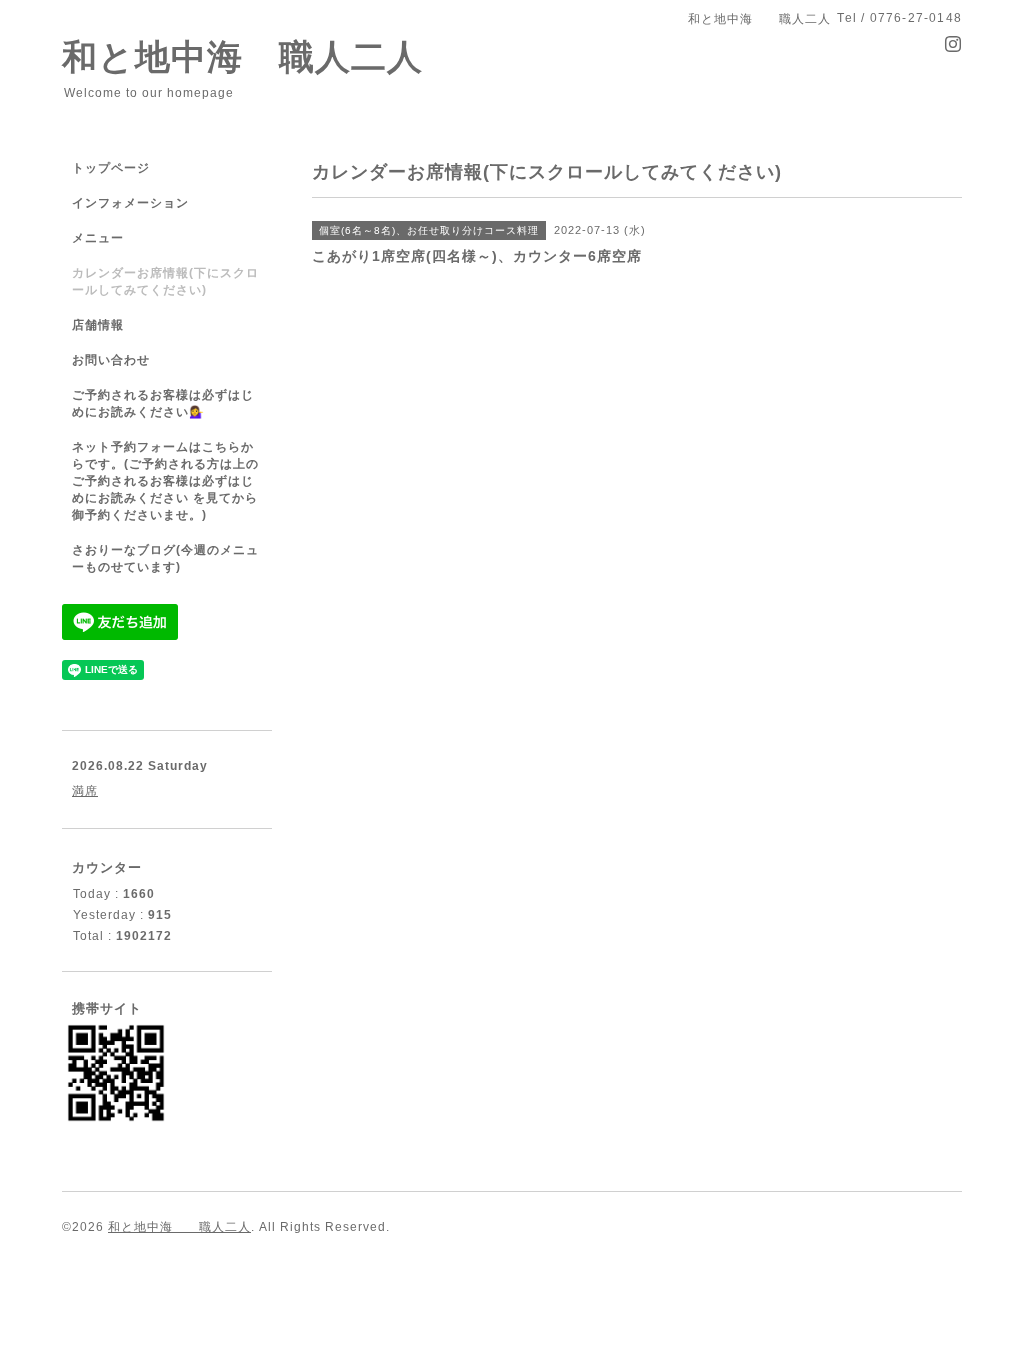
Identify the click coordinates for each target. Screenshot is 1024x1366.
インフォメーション (130, 203)
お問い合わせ (111, 360)
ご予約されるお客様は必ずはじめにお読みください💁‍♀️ (163, 403)
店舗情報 (98, 325)
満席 (85, 791)
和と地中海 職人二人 (242, 56)
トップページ (111, 168)
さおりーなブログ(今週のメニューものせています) (165, 558)
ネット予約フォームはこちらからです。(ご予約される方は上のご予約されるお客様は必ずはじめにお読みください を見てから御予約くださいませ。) (165, 481)
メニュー (98, 238)
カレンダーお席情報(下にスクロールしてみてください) (165, 281)
